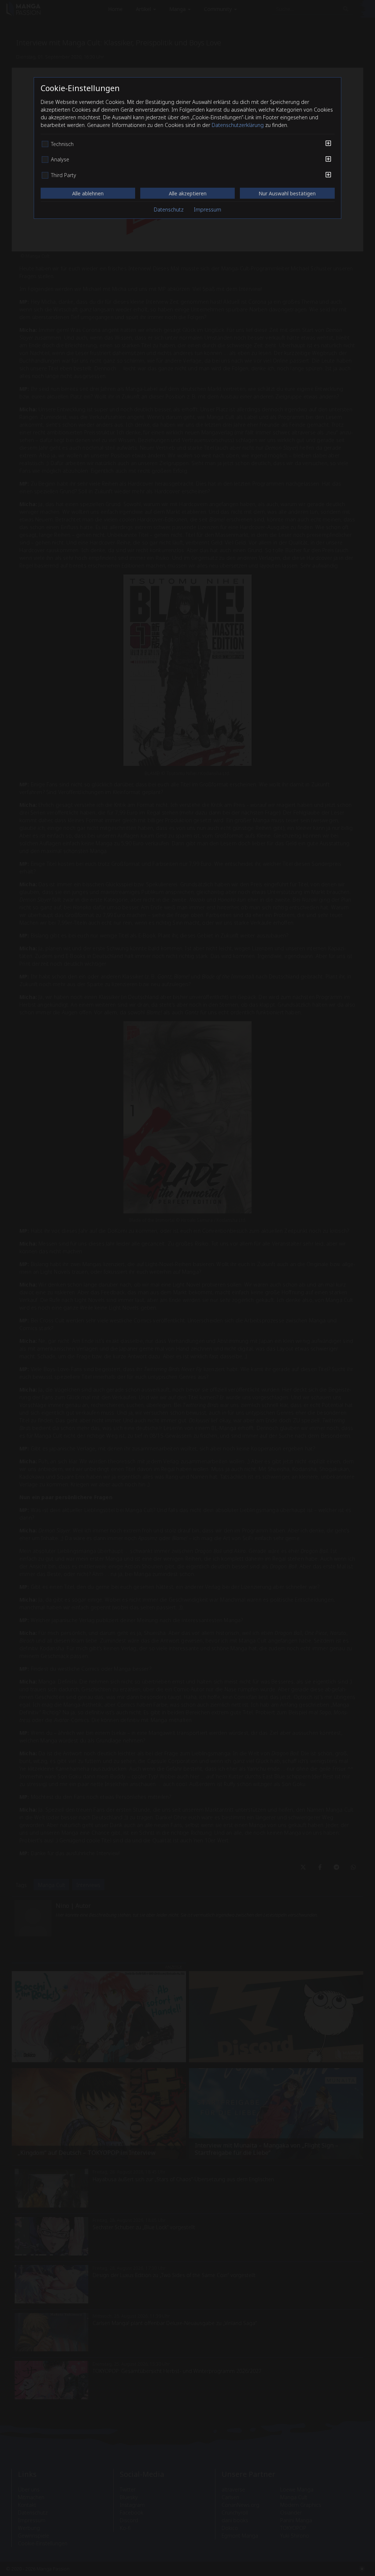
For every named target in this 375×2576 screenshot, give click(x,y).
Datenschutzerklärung (238, 125)
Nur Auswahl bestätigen (287, 193)
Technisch (62, 144)
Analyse (60, 160)
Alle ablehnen (88, 193)
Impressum (207, 209)
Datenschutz (169, 209)
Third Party (64, 175)
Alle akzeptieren (188, 193)
